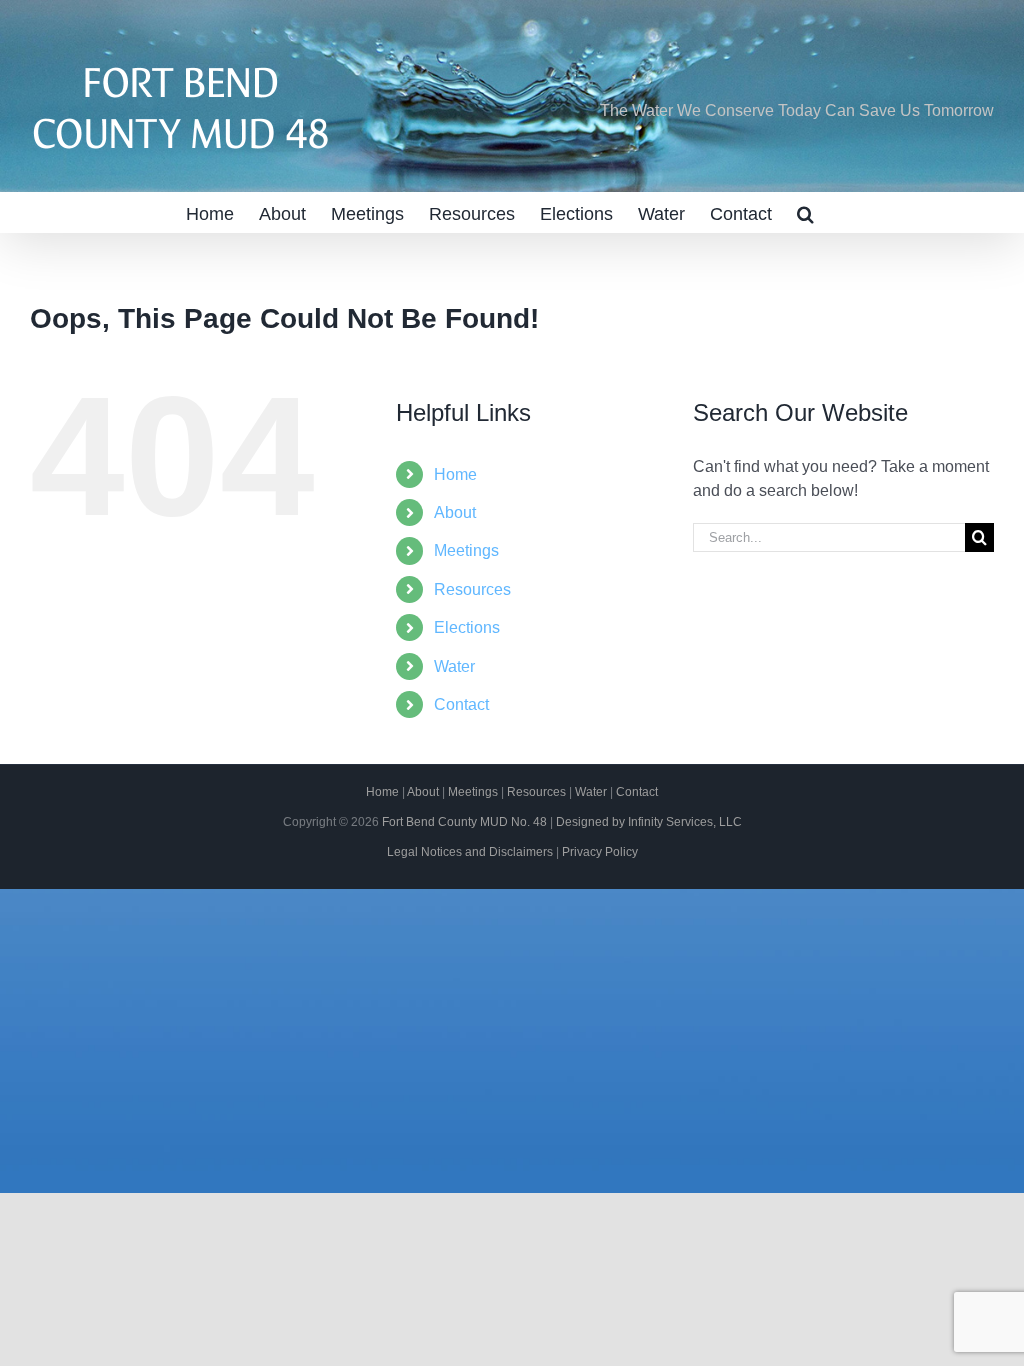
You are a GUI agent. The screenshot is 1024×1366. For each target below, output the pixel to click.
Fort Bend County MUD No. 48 (464, 822)
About (455, 512)
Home (455, 474)
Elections (467, 627)
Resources (472, 589)
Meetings (466, 550)
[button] (805, 212)
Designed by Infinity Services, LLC (649, 822)
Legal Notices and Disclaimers (470, 852)
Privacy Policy (600, 852)
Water (454, 666)
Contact (461, 704)
